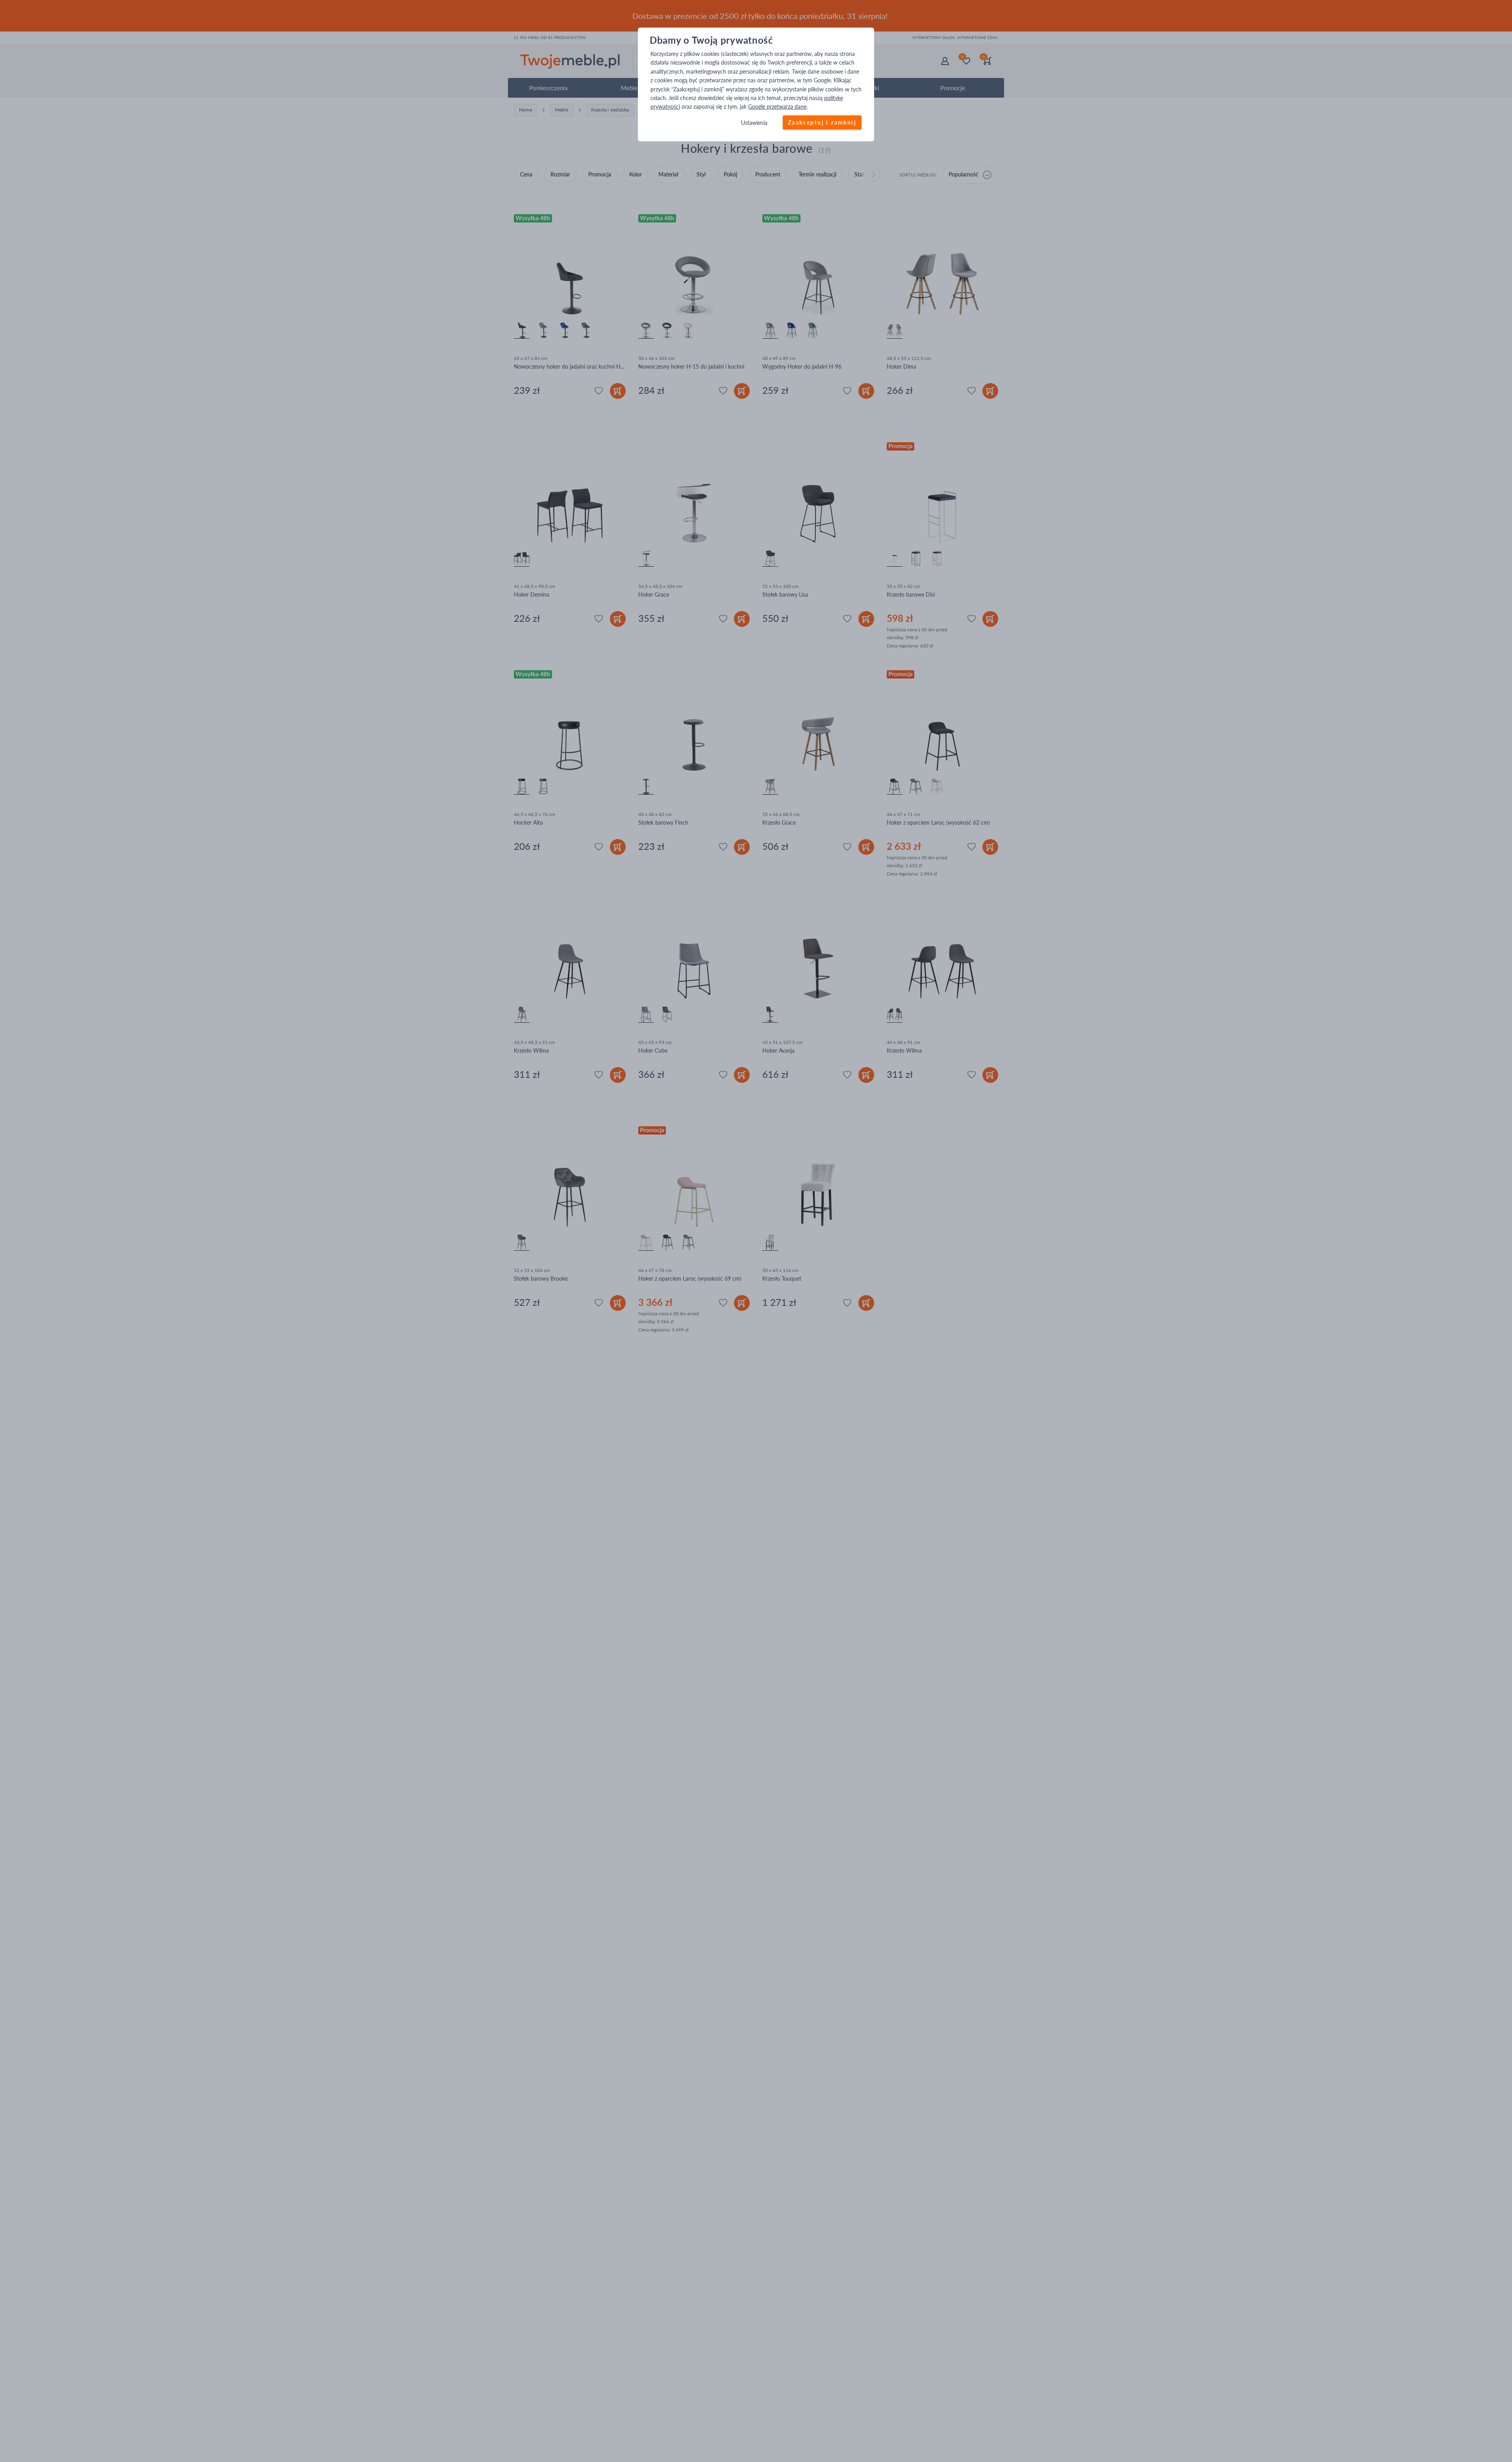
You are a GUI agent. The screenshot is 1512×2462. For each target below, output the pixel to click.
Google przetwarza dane (777, 107)
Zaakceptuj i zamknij (822, 122)
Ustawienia (754, 123)
